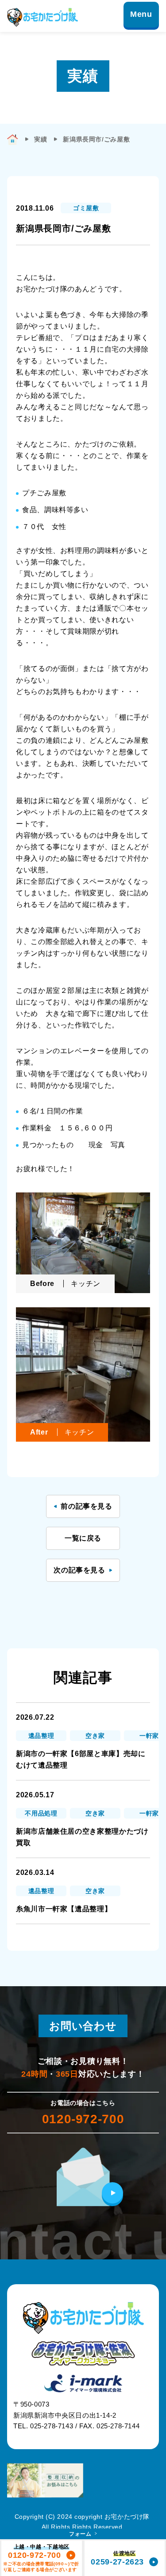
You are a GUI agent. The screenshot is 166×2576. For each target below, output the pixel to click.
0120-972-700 (83, 2119)
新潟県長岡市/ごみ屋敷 (96, 139)
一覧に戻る (83, 1538)
